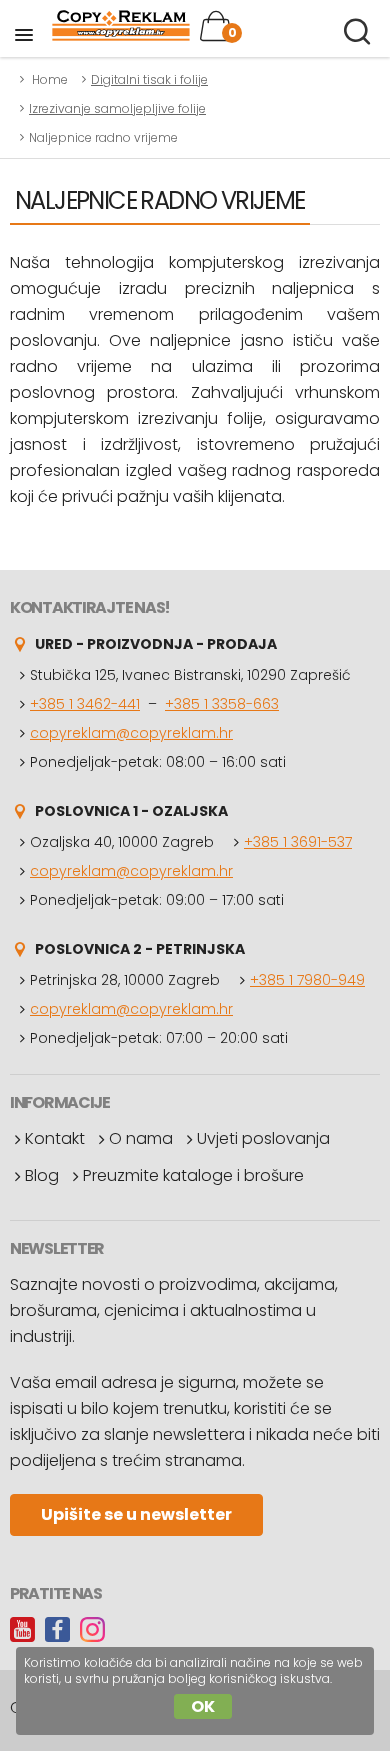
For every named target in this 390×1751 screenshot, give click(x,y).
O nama (141, 1138)
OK (203, 1706)
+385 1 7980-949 (307, 980)
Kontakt (55, 1138)
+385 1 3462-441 (85, 704)
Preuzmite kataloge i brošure (193, 1175)
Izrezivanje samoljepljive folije (117, 108)
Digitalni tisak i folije (149, 79)
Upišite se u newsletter (136, 1514)
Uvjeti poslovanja (263, 1138)
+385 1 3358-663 (222, 704)
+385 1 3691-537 (298, 842)
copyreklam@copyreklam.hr (131, 733)
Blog (42, 1175)
